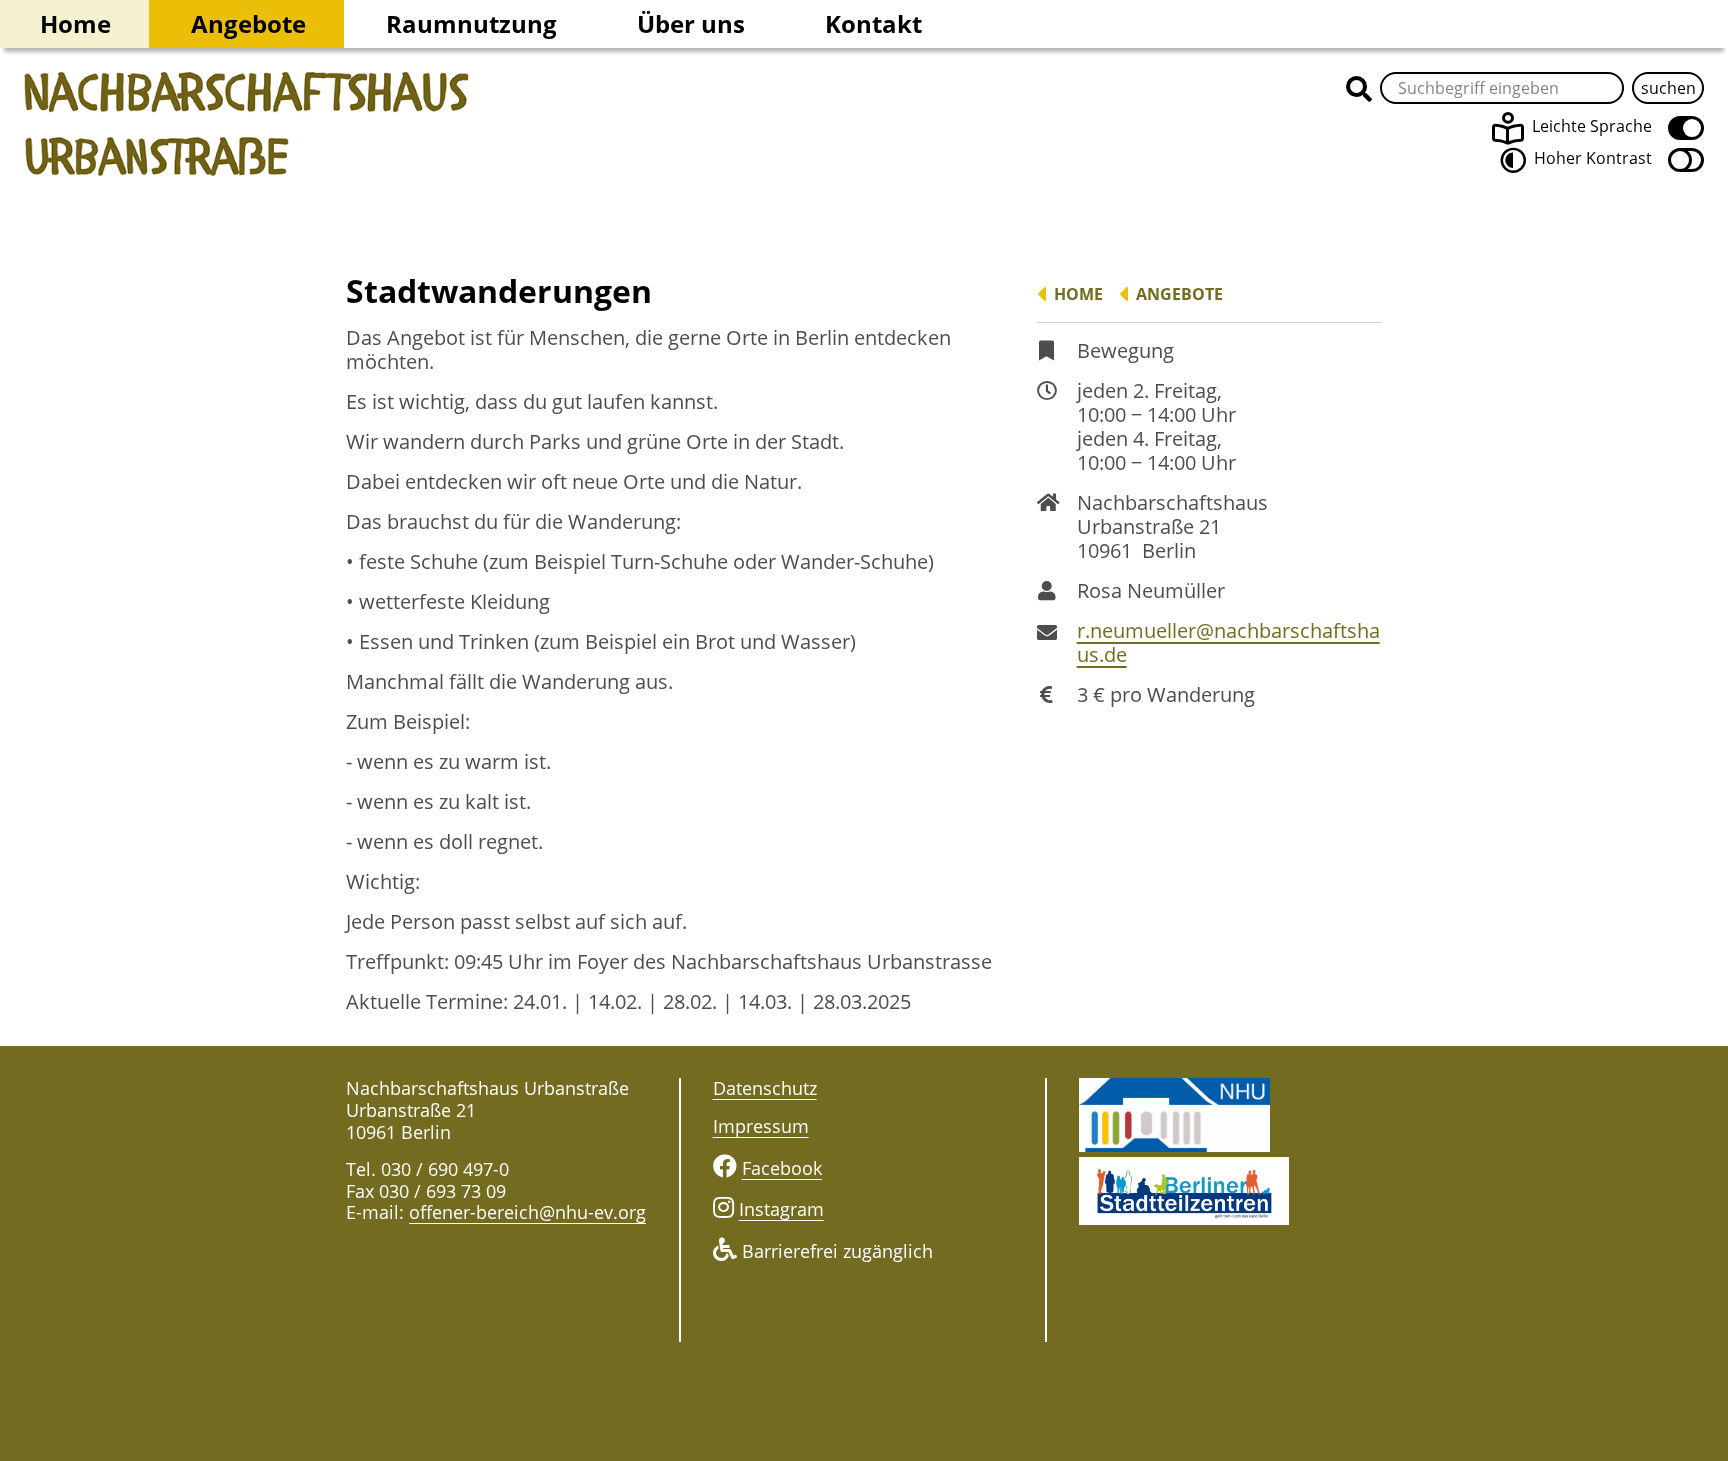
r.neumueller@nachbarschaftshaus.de (1228, 643)
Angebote (248, 23)
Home (75, 23)
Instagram (781, 1209)
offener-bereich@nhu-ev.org (527, 1212)
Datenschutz (765, 1088)
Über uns (691, 23)
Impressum (761, 1126)
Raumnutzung (471, 23)
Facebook (782, 1168)
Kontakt (873, 23)
